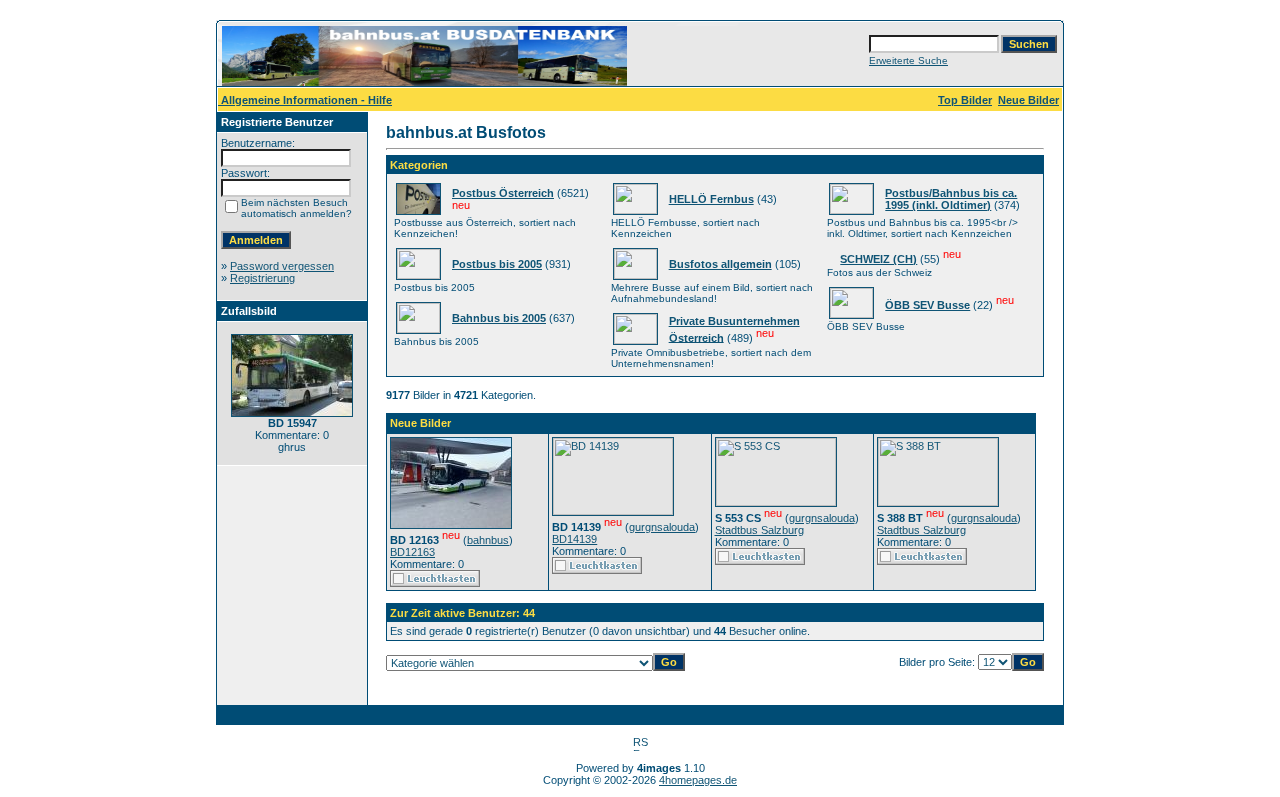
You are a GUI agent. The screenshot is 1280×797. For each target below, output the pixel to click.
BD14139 (574, 539)
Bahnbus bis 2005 (499, 318)
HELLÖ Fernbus (711, 199)
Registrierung (262, 278)
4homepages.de (698, 780)
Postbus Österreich (503, 193)
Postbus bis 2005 (497, 264)
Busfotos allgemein (720, 264)
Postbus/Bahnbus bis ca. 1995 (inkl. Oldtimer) (951, 199)
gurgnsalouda (662, 527)
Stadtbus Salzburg (759, 530)
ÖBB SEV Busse (927, 305)
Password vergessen (282, 266)
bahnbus (488, 540)
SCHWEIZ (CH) (878, 259)
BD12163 (412, 552)
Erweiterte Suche (908, 60)
